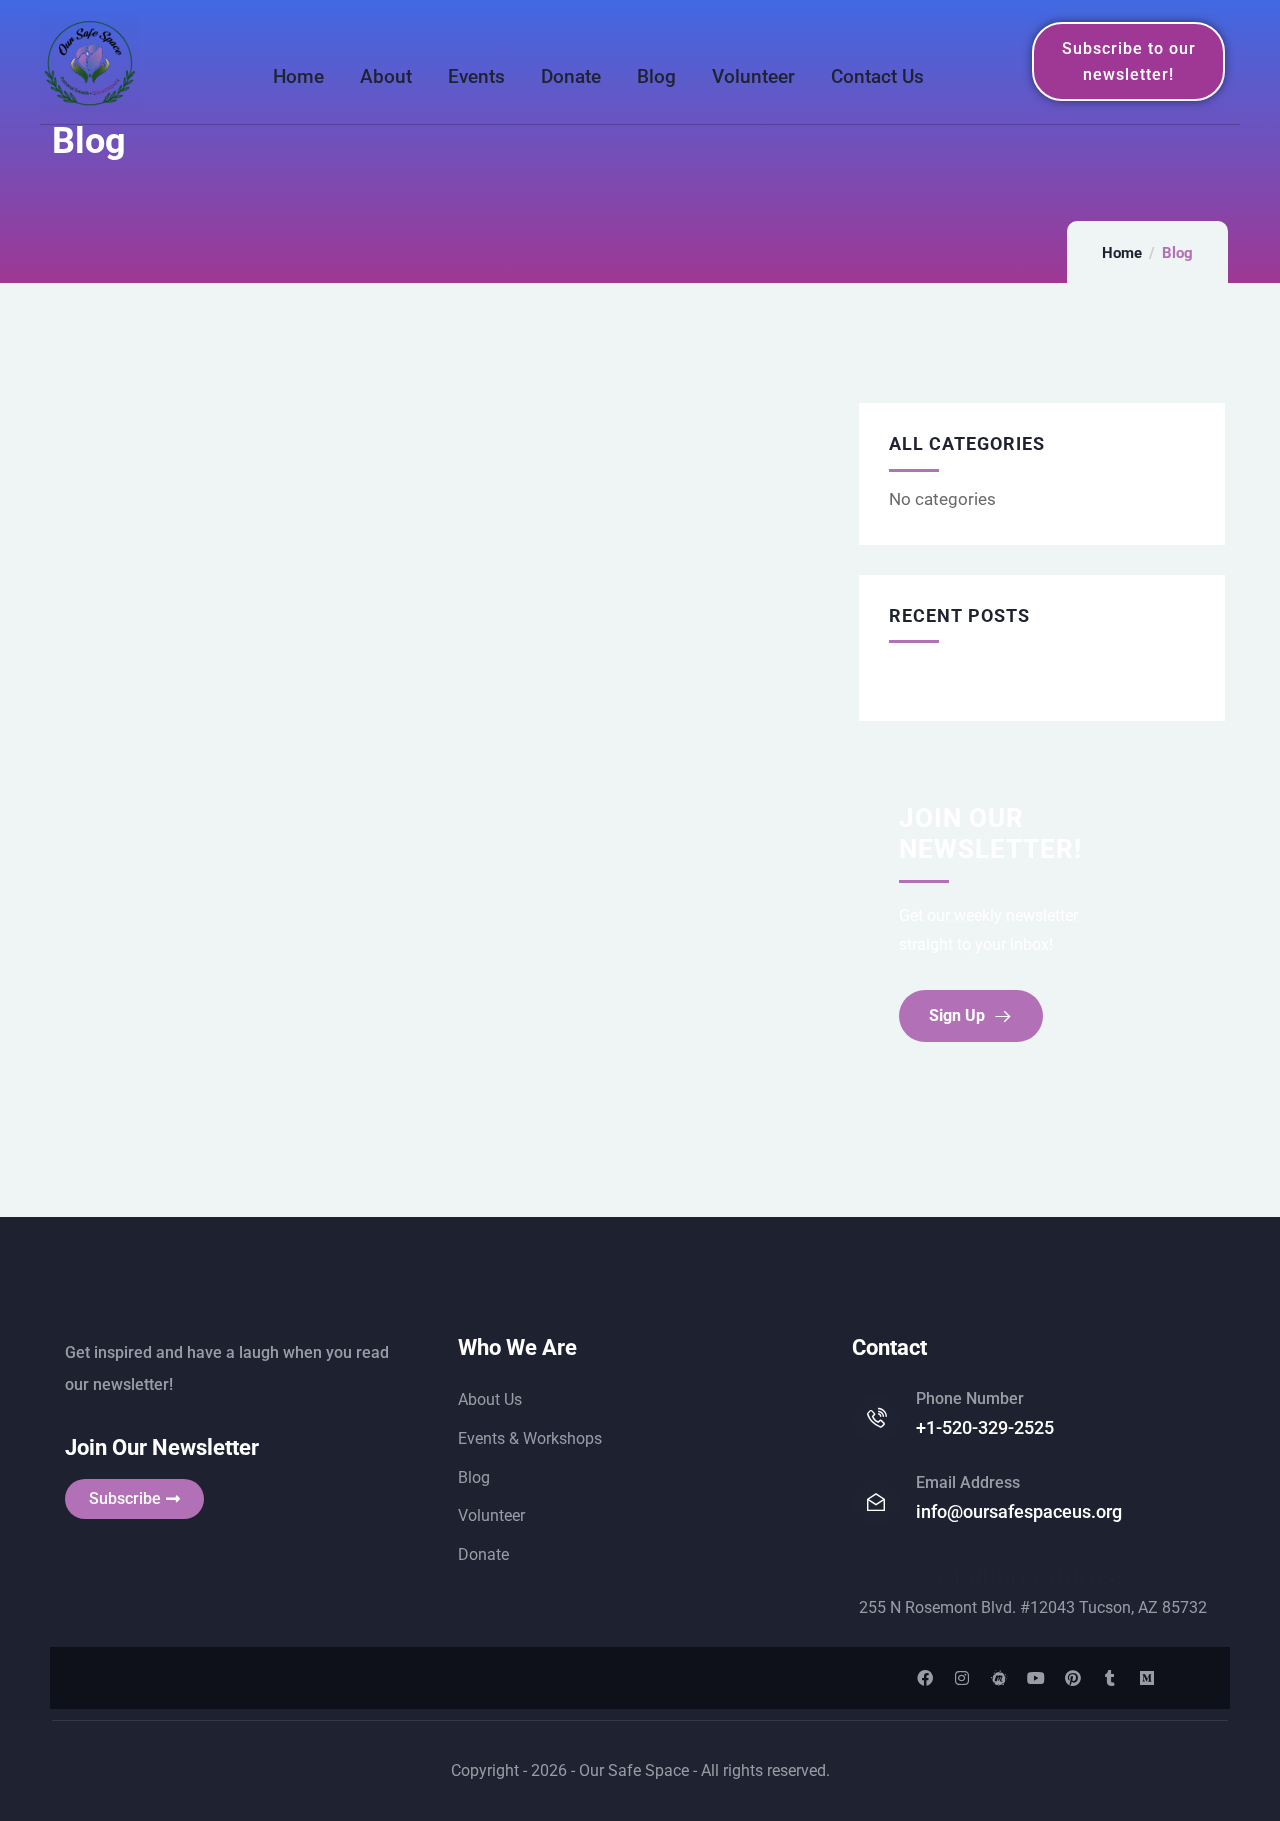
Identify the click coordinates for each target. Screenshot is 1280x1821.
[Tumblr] (1110, 1678)
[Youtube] (1036, 1678)
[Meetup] (999, 1678)
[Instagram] (962, 1678)
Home (1122, 253)
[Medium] (1147, 1678)
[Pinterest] (1073, 1678)
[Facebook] (925, 1678)
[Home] (90, 62)
